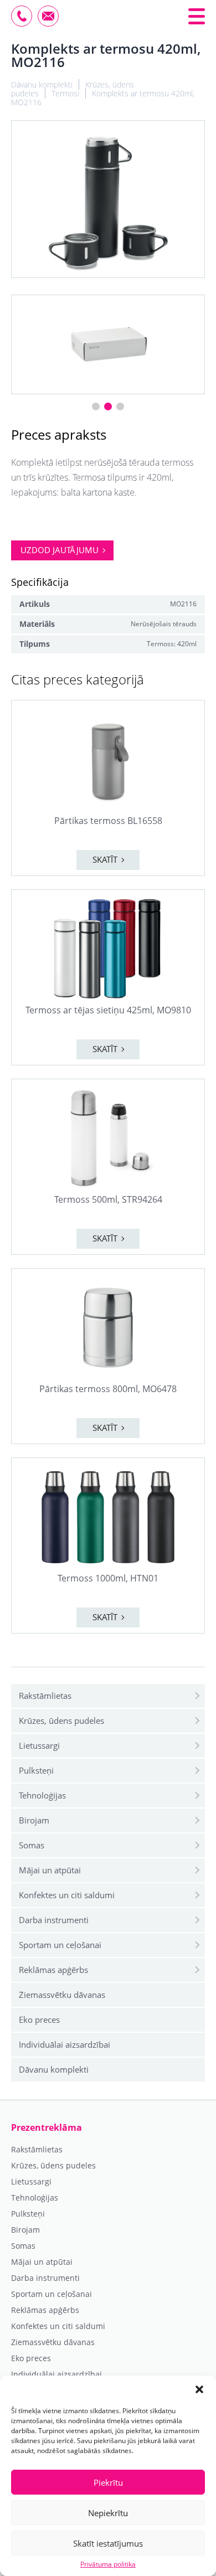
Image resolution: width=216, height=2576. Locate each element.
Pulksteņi (36, 1770)
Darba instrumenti (54, 1920)
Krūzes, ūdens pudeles (61, 1720)
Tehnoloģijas (42, 1795)
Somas (32, 1845)
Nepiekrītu (108, 2513)
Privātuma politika (108, 2564)
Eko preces (39, 2019)
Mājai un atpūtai (50, 1870)
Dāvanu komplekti (54, 2069)
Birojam (34, 1820)
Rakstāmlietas (45, 1696)
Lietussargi (39, 1745)
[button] (199, 2389)
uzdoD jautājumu (60, 550)
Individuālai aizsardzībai (65, 2044)
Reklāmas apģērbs (53, 1970)
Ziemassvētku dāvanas (62, 1995)
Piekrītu (108, 2482)
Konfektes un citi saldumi (67, 1895)
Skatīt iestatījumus (108, 2543)
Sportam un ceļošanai (60, 1945)
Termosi (65, 93)
